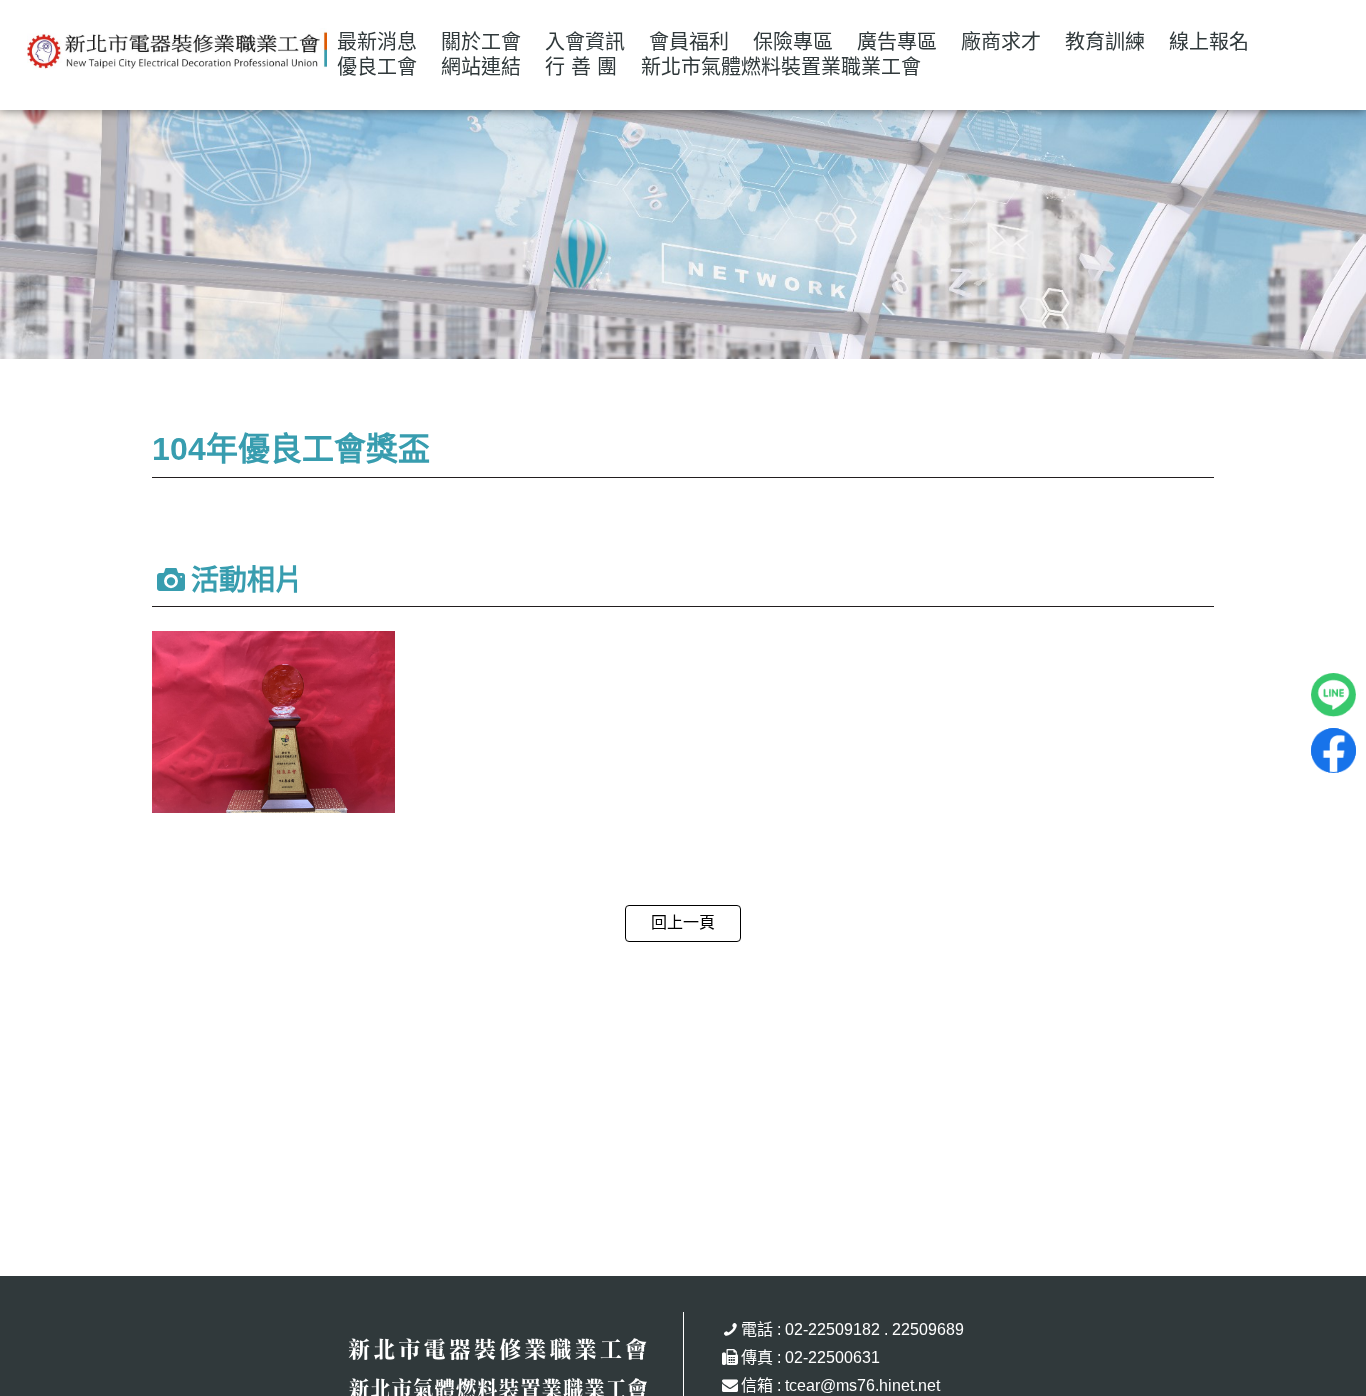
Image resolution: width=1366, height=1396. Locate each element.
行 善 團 (581, 67)
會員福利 (689, 42)
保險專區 (793, 42)
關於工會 (481, 42)
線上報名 (1209, 42)
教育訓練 (1105, 42)
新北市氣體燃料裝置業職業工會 (781, 67)
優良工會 (377, 67)
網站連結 (481, 67)
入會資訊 (585, 42)
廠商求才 (1001, 42)
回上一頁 (683, 922)
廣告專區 (897, 42)
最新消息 (377, 42)
